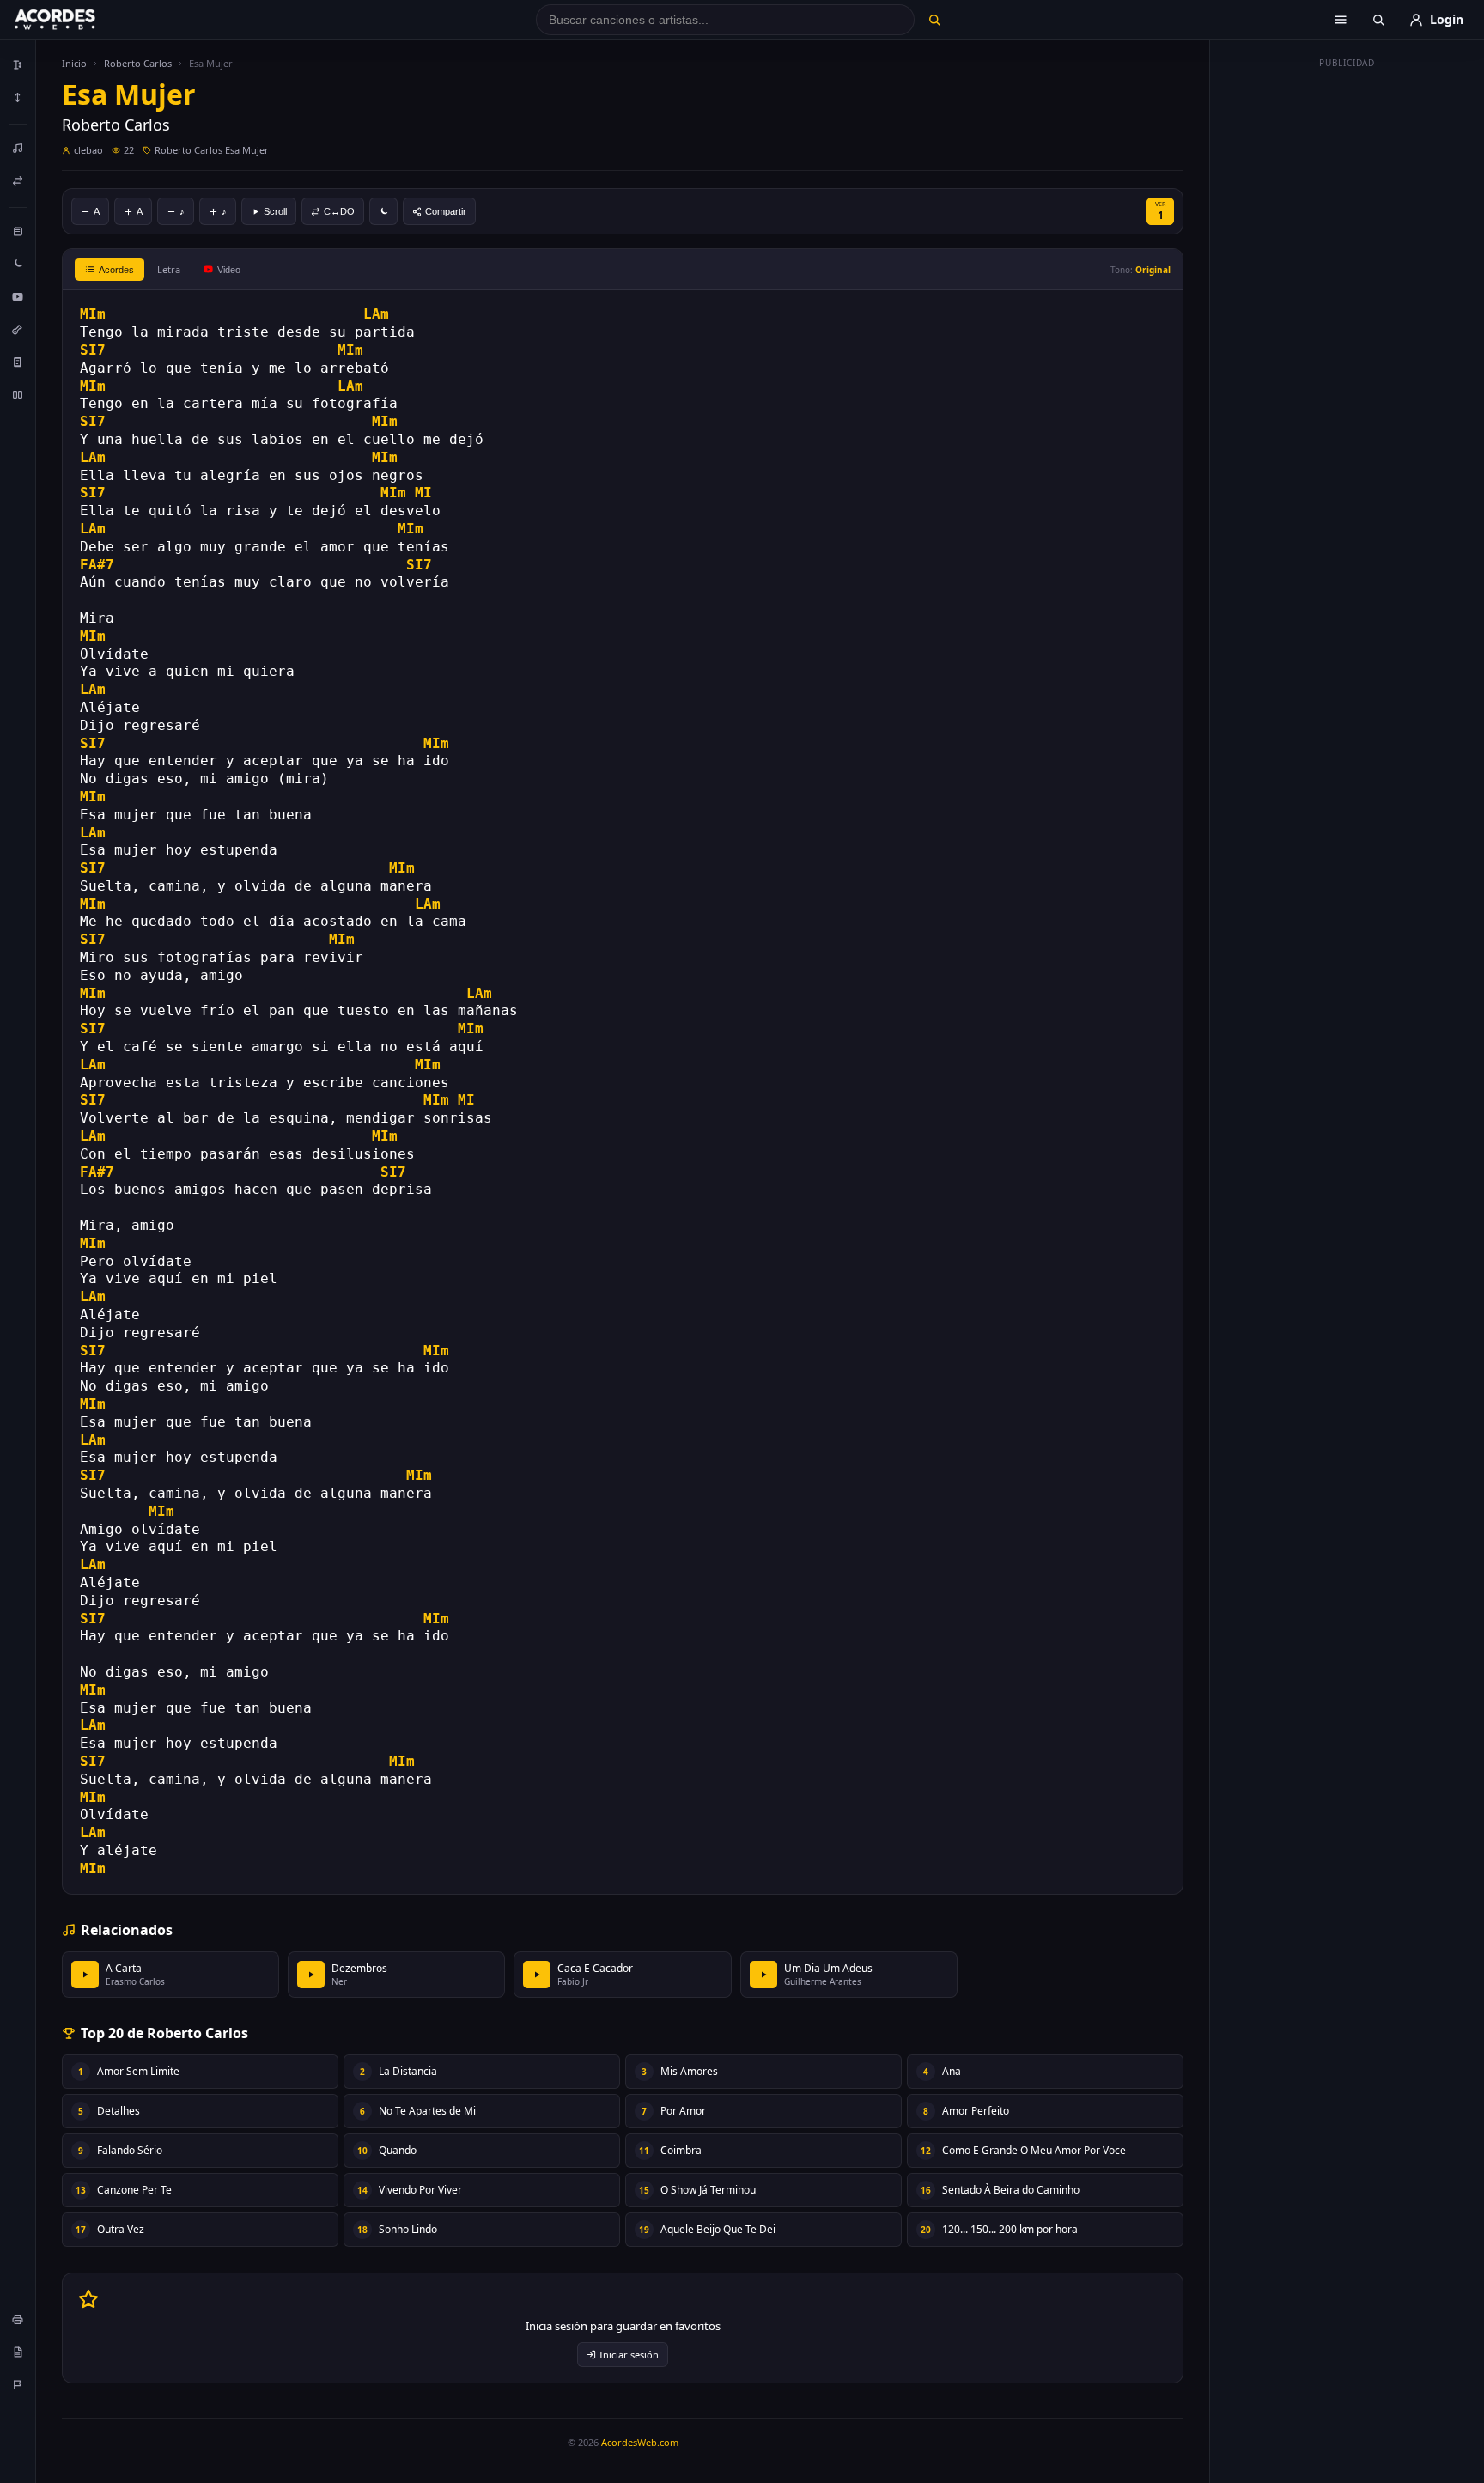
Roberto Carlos (138, 63)
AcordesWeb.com (640, 2442)
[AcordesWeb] (76, 20)
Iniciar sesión (629, 2355)
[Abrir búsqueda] (1378, 20)
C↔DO (339, 211)
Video (229, 270)
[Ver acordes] (18, 362)
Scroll (275, 211)
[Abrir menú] (1341, 20)
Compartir (446, 211)
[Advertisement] (1347, 333)
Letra (169, 269)
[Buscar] (934, 20)
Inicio (74, 63)
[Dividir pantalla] (18, 394)
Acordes (116, 270)
